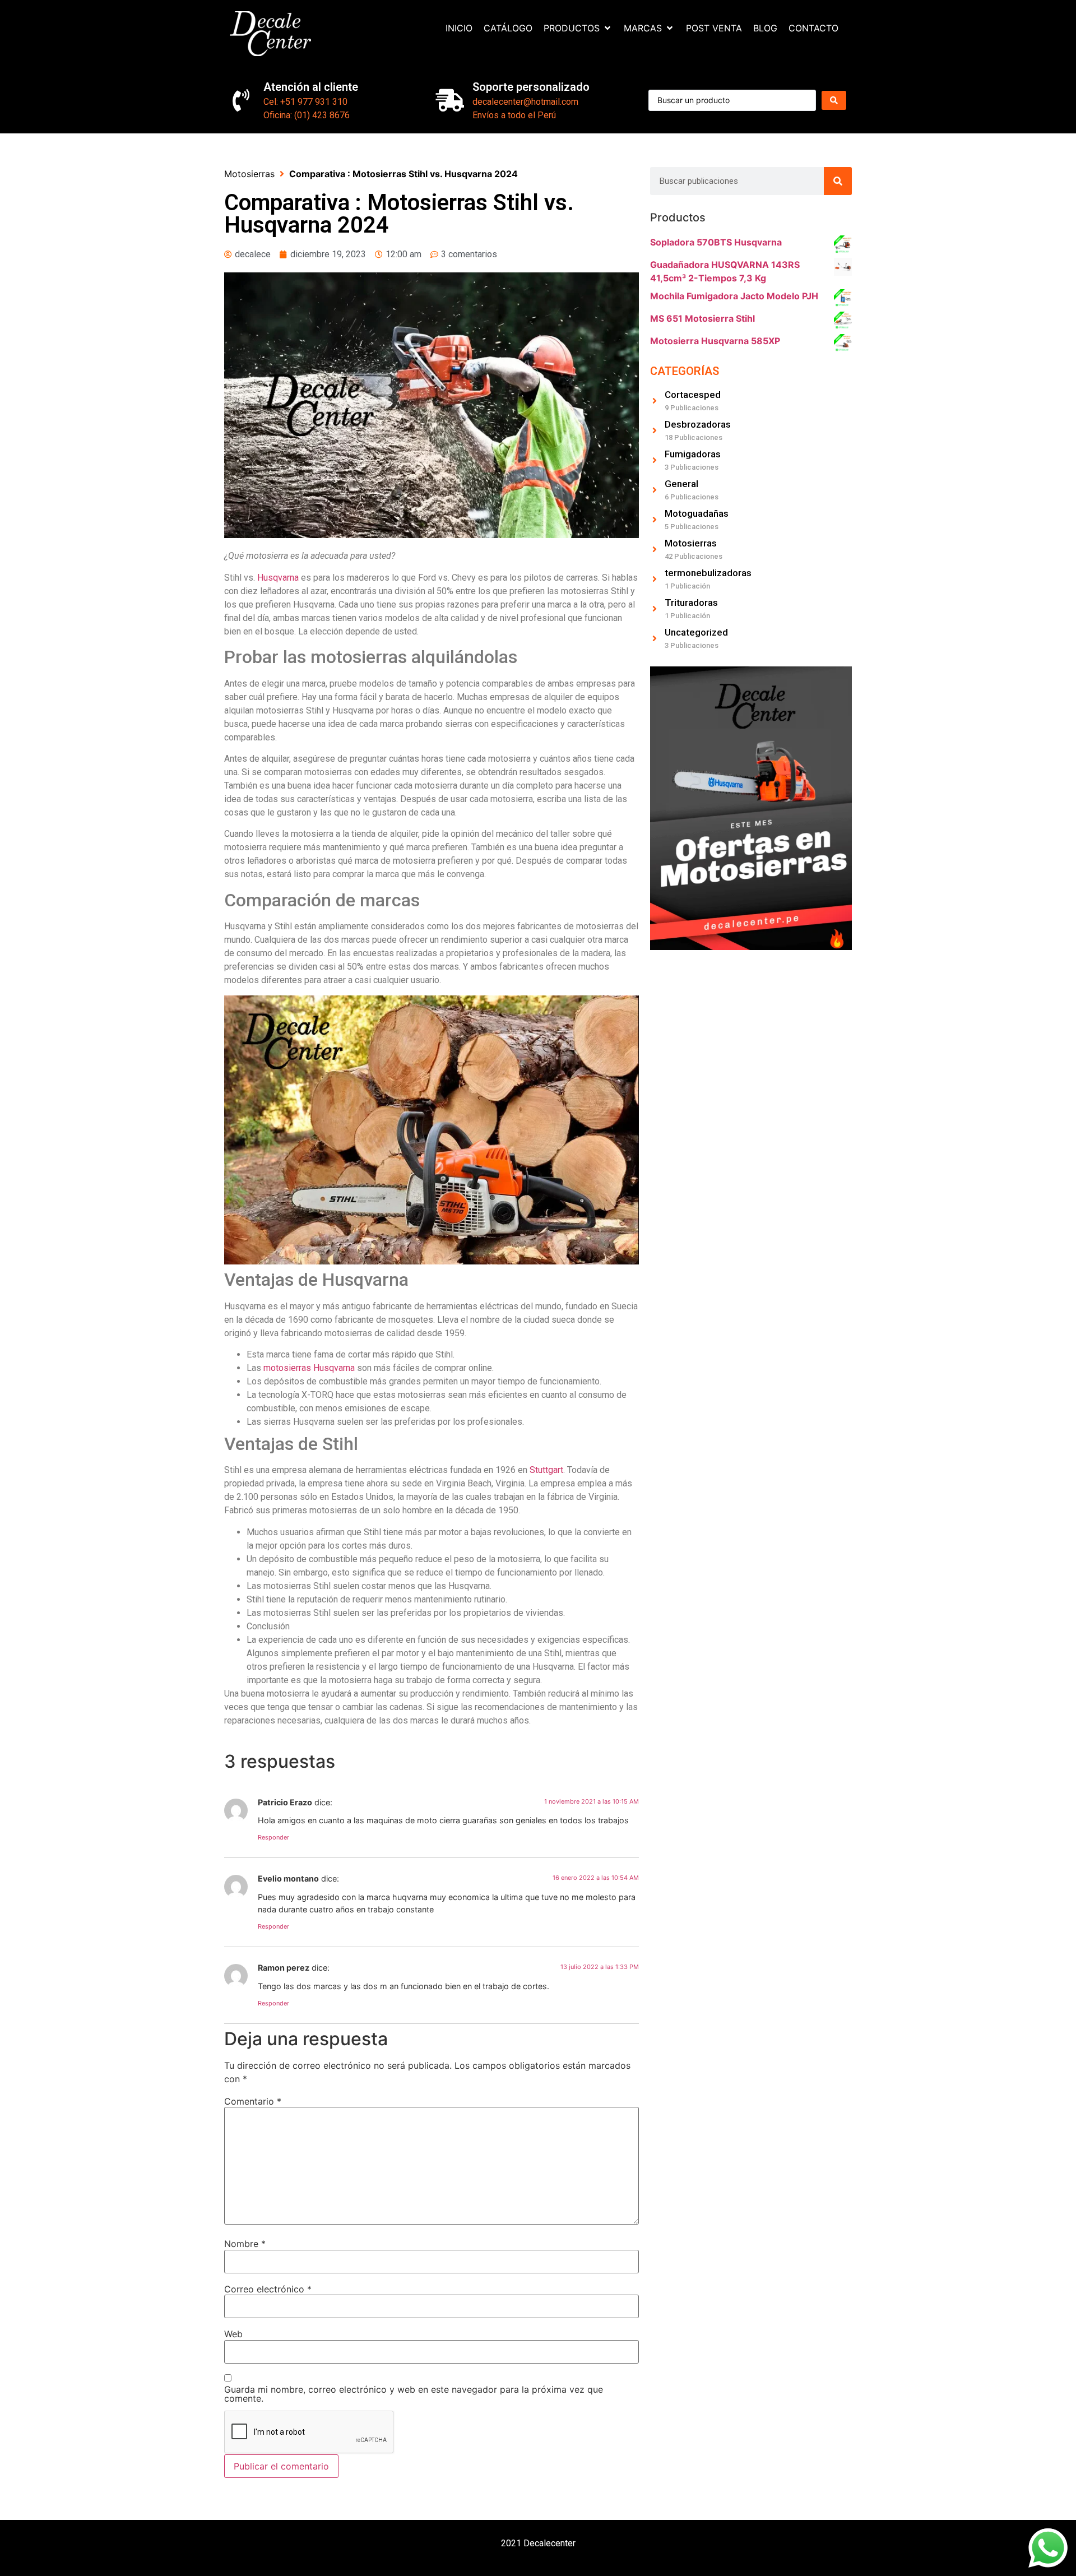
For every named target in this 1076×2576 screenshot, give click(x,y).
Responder (273, 1837)
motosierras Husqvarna (309, 1368)
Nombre (245, 2244)
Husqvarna (278, 578)
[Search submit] (834, 100)
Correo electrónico (268, 2289)
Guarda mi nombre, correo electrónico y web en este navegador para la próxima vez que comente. (414, 2394)
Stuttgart (546, 1470)
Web (233, 2334)
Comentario (253, 2101)
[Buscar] (838, 181)
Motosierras (249, 174)
